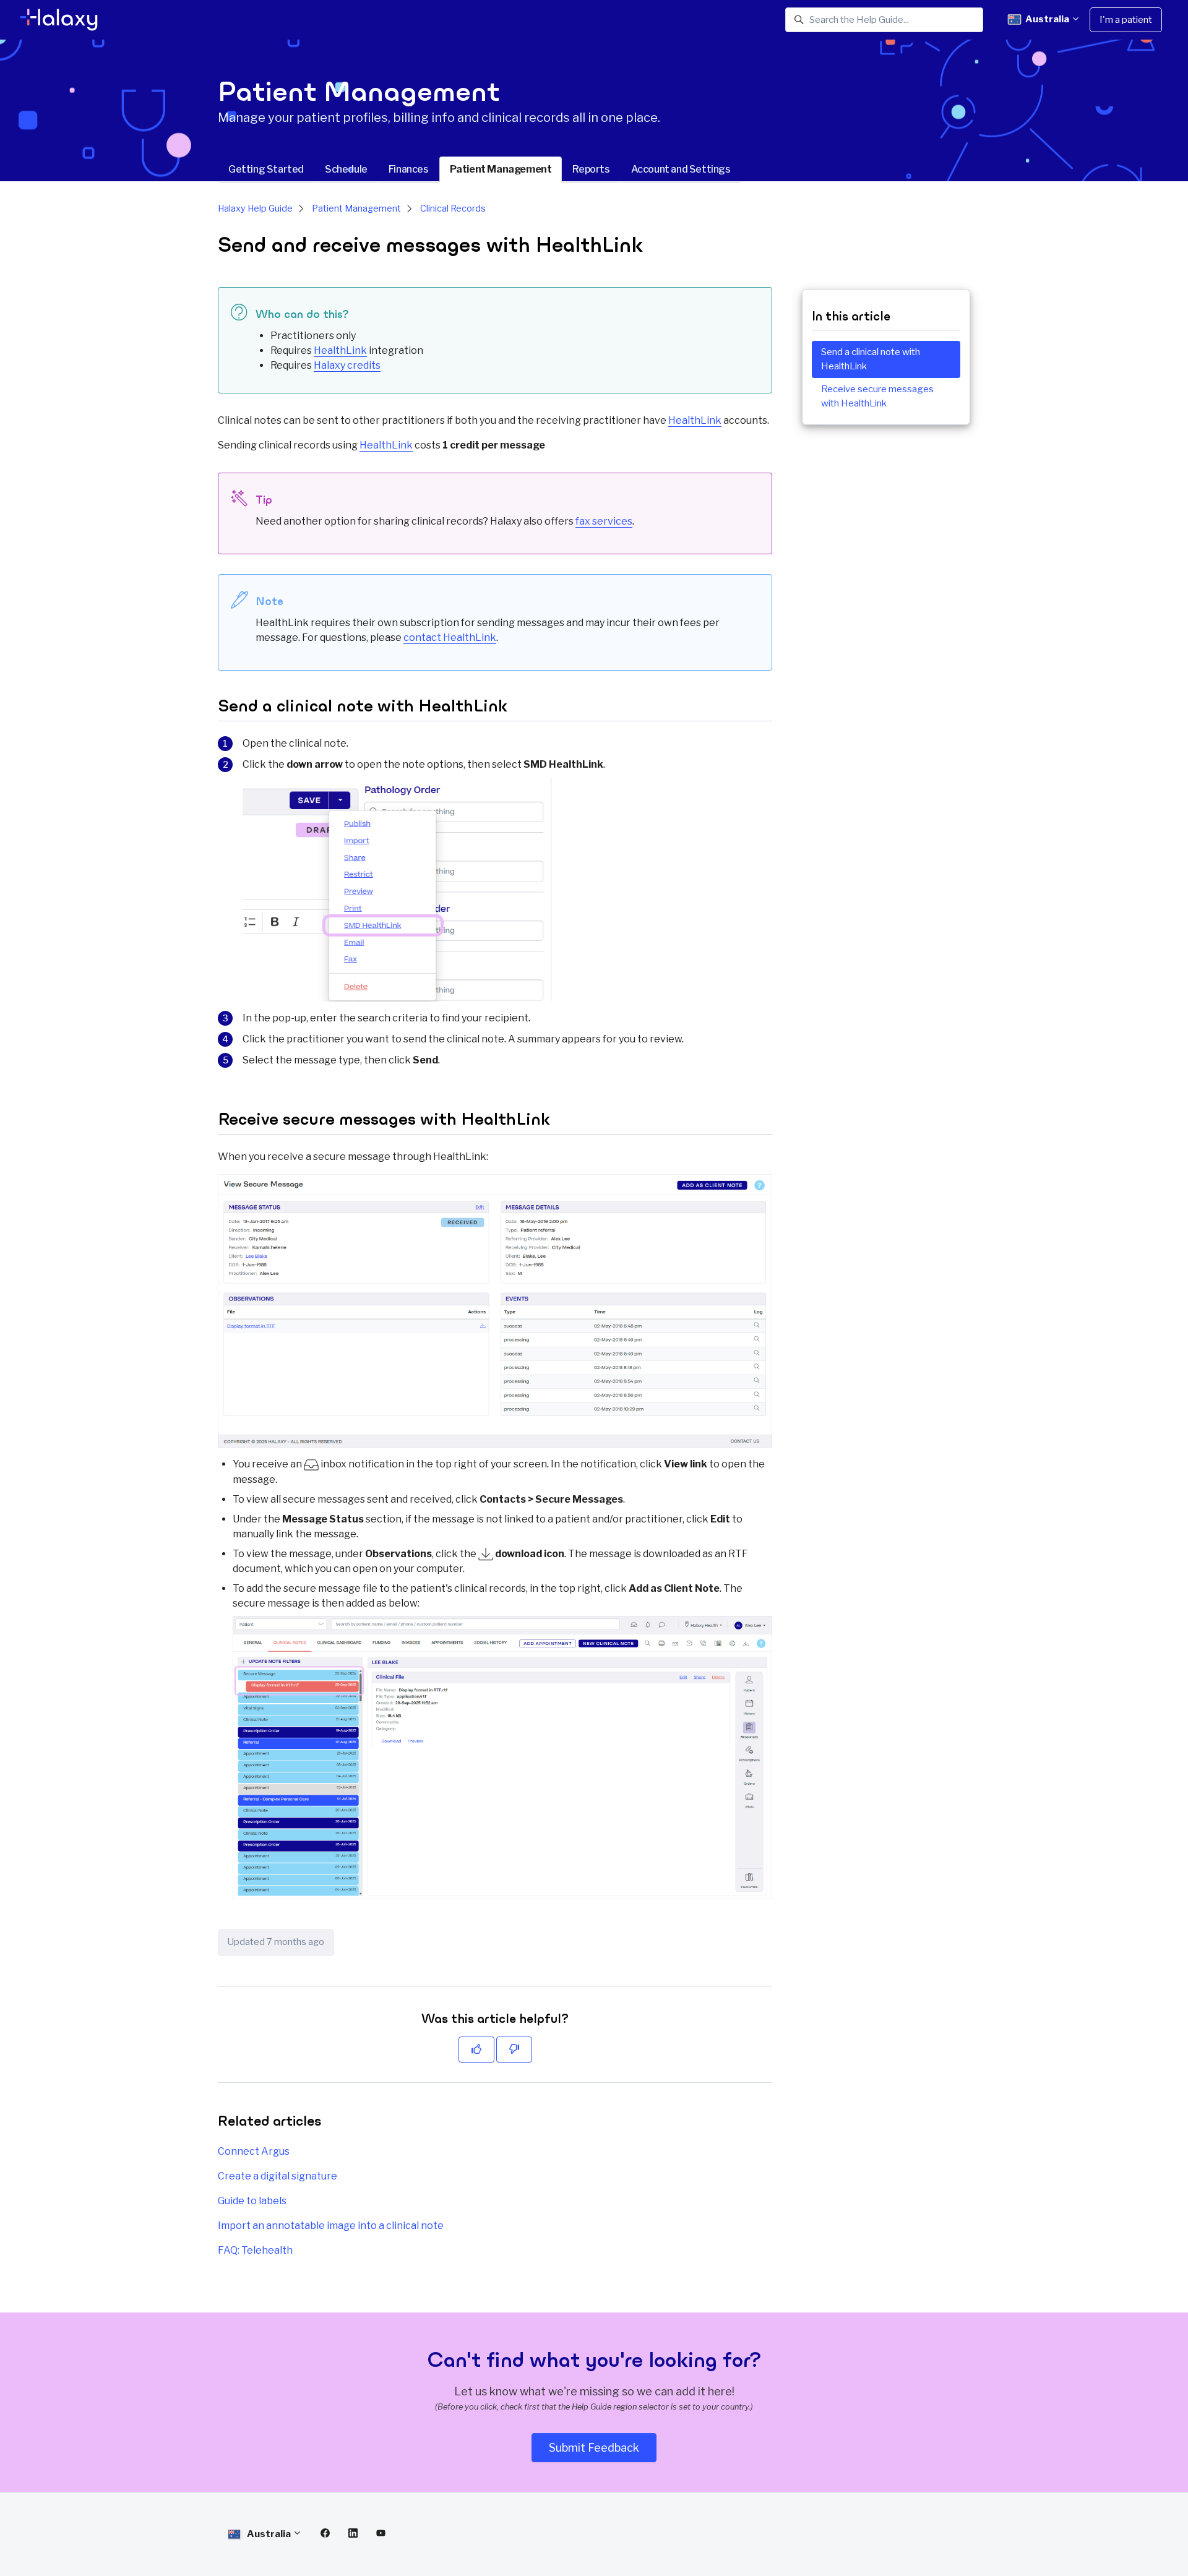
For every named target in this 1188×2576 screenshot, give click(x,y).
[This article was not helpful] (514, 2050)
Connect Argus (254, 2151)
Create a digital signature (278, 2176)
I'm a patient (1126, 20)
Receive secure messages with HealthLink (877, 396)
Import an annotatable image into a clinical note (331, 2226)
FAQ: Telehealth (255, 2250)
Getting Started (266, 169)
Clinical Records (453, 208)
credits (347, 365)
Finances (409, 169)
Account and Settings (681, 169)
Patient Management (501, 169)
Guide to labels (252, 2201)
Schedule (346, 169)
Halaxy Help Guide (255, 208)
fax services (604, 521)
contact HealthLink (450, 638)
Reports (591, 169)
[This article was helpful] (476, 2050)
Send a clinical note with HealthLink (871, 359)
